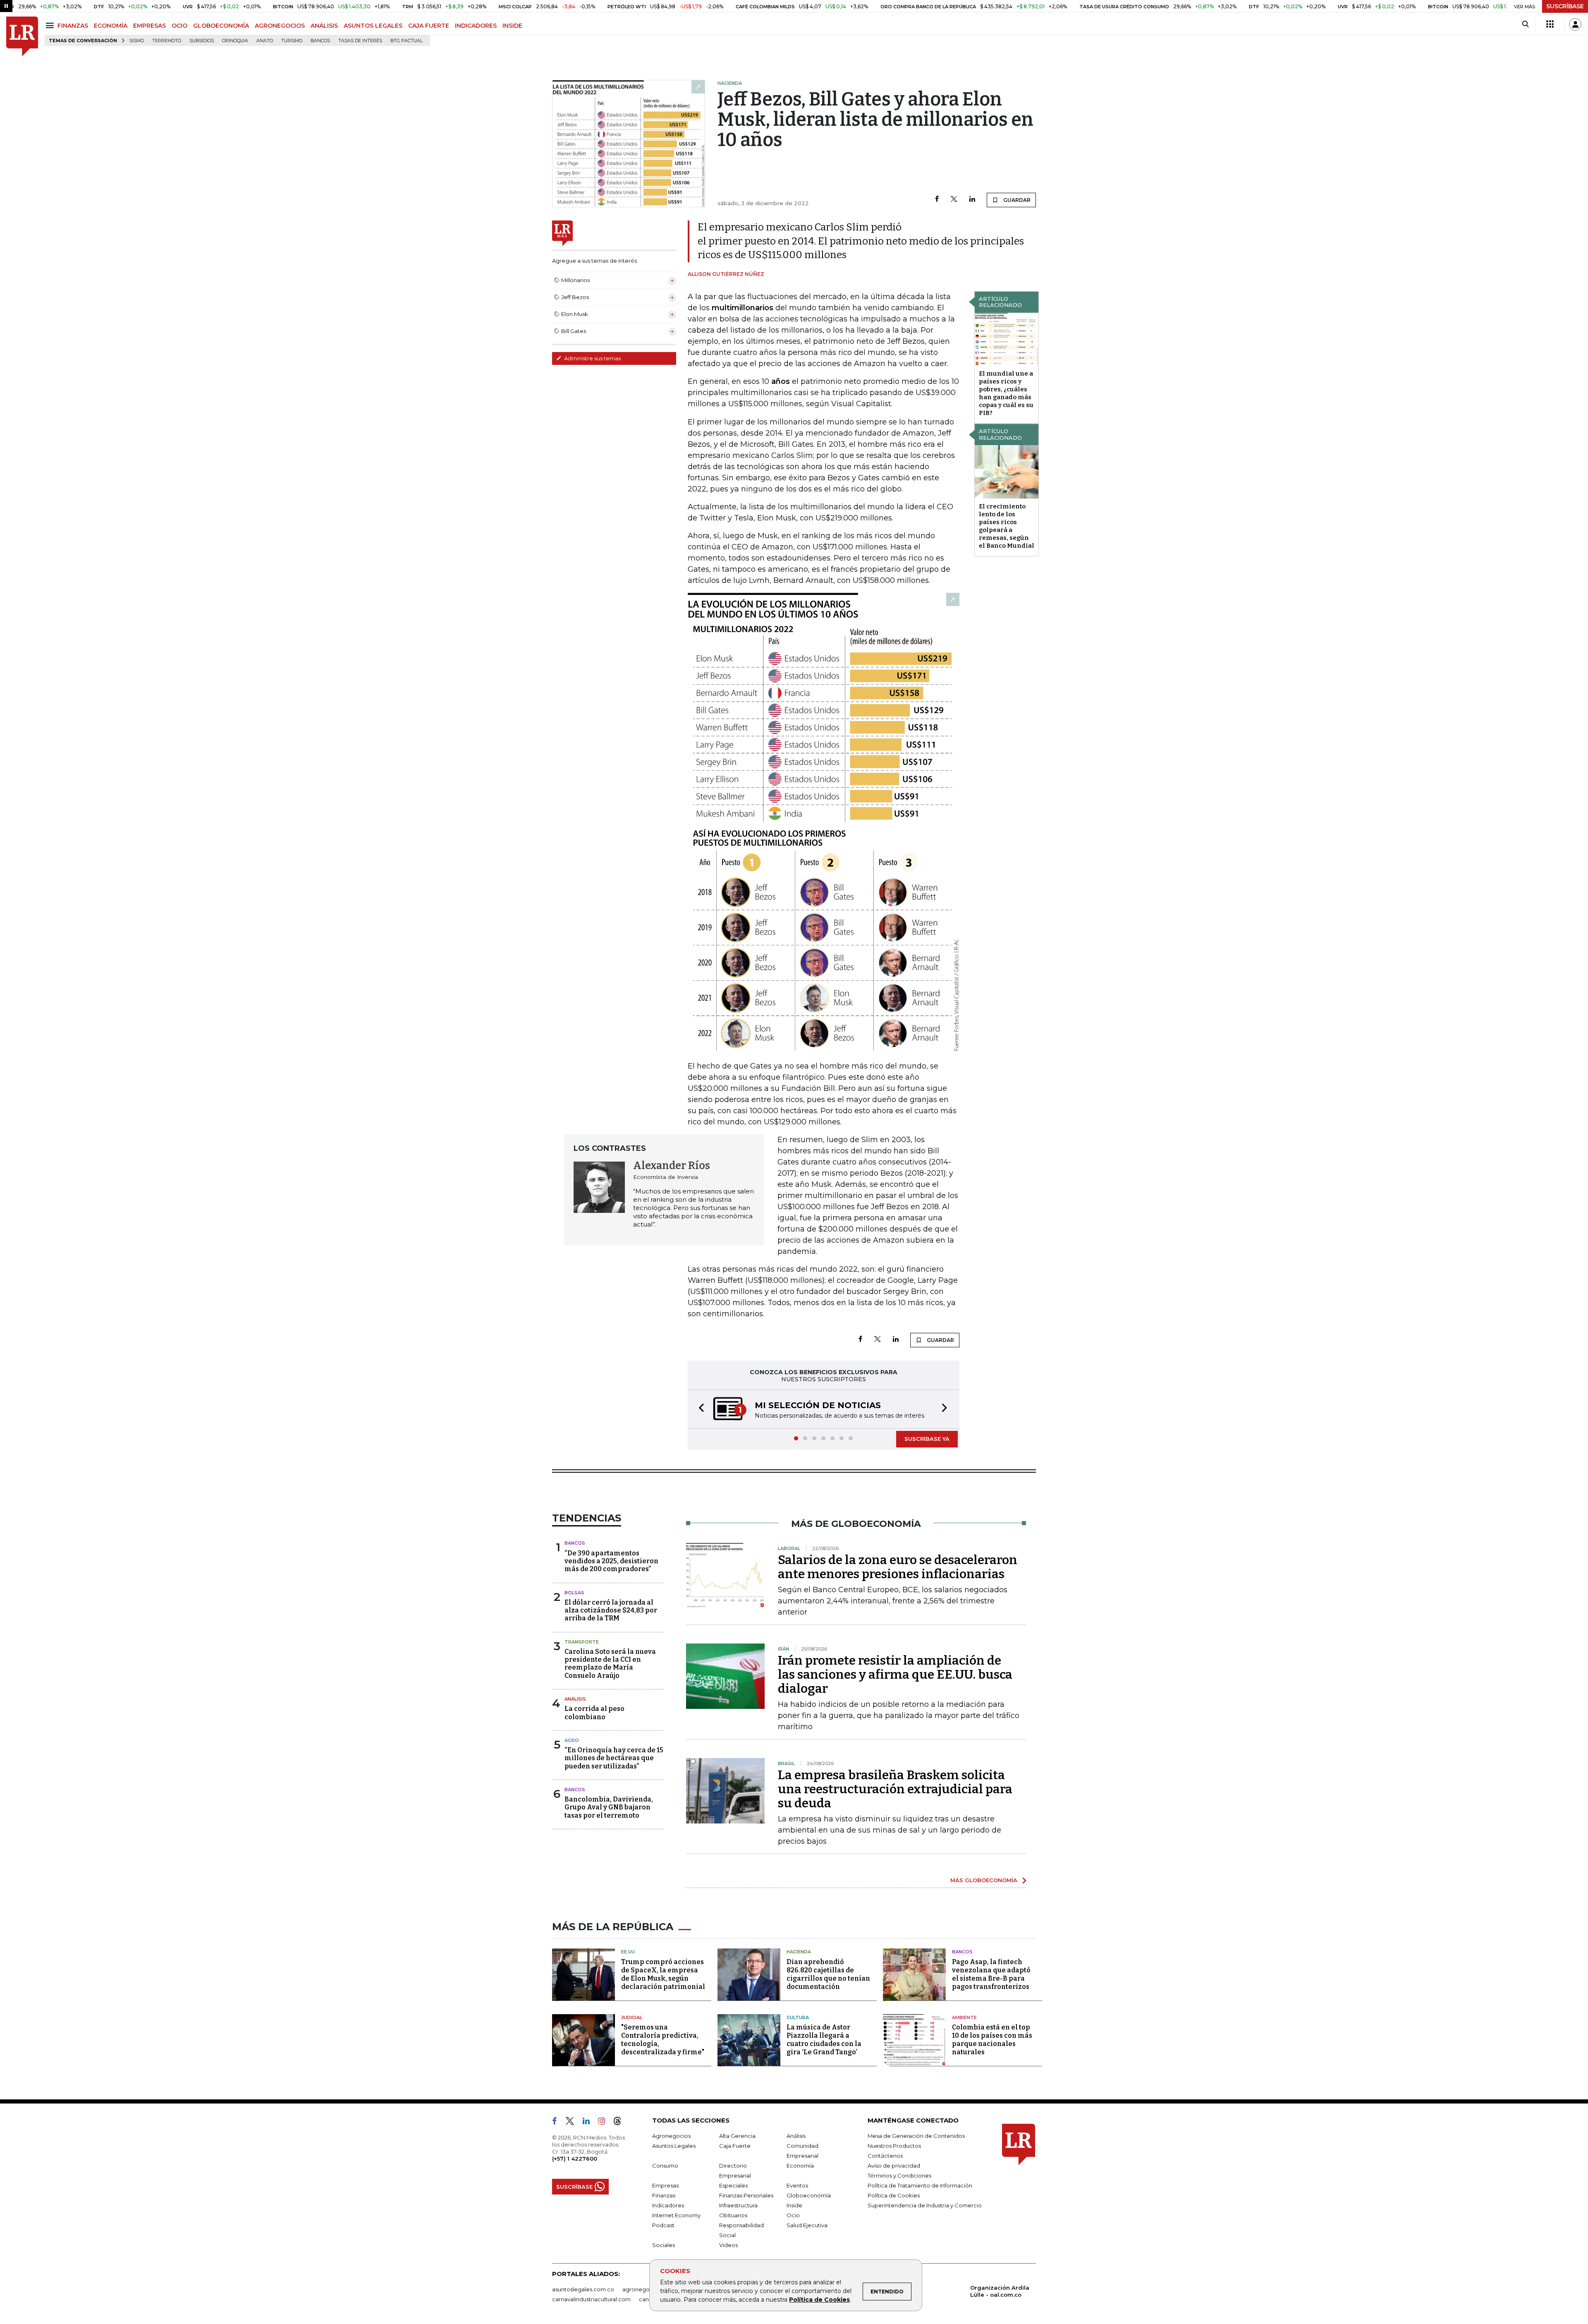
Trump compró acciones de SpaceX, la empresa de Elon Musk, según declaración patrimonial (663, 1975)
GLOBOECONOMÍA (221, 26)
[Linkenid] (590, 2123)
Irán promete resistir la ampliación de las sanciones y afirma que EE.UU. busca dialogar (895, 1675)
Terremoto (167, 41)
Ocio (793, 2216)
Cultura (798, 2018)
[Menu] (51, 25)
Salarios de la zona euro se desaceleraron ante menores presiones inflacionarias (898, 1568)
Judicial (632, 2018)
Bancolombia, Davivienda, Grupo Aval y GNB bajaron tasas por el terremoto (609, 1808)
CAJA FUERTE (429, 26)
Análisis (575, 1700)
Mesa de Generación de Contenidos (916, 2137)
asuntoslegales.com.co (583, 2290)
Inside (794, 2206)
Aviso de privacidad (894, 2166)
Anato (265, 41)
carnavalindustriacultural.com (591, 2300)
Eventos (797, 2186)
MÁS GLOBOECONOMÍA (984, 1881)
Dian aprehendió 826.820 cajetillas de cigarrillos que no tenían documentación (828, 1975)
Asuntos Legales (674, 2147)
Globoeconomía (809, 2196)
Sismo (137, 41)
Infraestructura (738, 2206)
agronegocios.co (646, 2290)
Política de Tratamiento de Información (920, 2186)
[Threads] (621, 2123)
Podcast (663, 2226)
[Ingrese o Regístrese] (1575, 24)
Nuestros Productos (894, 2147)
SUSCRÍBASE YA (927, 1440)
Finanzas (664, 2196)
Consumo (665, 2166)
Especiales (733, 2186)
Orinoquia (235, 41)
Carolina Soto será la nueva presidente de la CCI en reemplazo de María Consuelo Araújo (610, 1664)
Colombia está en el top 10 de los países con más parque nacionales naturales (992, 2040)
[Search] (1525, 24)
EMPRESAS (149, 26)
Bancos (320, 41)
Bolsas (574, 1593)
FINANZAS (73, 26)
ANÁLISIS (324, 26)
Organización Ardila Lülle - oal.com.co (1000, 2292)
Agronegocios (671, 2137)
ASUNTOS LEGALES (373, 26)
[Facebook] (937, 200)
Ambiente (964, 2018)
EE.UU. (629, 1953)
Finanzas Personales (746, 2196)
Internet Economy (676, 2216)
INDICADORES (476, 26)
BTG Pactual (407, 41)
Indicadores (668, 2206)
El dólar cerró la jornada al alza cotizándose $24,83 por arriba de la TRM (611, 1611)
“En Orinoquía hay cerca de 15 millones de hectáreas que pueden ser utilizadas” (614, 1759)
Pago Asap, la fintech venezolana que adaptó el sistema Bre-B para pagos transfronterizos (991, 1975)
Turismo (292, 41)
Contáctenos (885, 2156)
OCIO (179, 26)
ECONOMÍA (111, 26)
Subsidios (202, 41)
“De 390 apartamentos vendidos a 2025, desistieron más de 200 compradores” (611, 1562)
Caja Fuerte (735, 2147)
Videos (728, 2246)
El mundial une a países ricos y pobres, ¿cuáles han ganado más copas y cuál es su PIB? (1006, 393)
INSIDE (512, 26)
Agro (572, 1741)
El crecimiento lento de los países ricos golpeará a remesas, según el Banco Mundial (1007, 526)
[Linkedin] (972, 200)
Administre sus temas (592, 358)
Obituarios (733, 2216)
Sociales (664, 2246)
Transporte (582, 1643)
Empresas (665, 2186)
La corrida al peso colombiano (594, 1713)
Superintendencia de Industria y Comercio (925, 2206)
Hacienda (799, 1953)
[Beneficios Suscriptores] (1550, 24)
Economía (800, 2166)
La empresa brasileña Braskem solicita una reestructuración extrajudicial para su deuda (895, 1790)
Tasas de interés (360, 41)
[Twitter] (954, 200)
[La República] (22, 37)
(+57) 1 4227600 (575, 2159)
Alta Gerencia (737, 2137)
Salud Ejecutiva (807, 2226)
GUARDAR (1016, 200)
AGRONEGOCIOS (280, 26)
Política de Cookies (819, 2300)
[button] (699, 1410)
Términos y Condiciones (899, 2176)
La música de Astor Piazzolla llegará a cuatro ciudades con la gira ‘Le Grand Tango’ (824, 2040)
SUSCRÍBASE (1565, 6)
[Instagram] (605, 2123)
